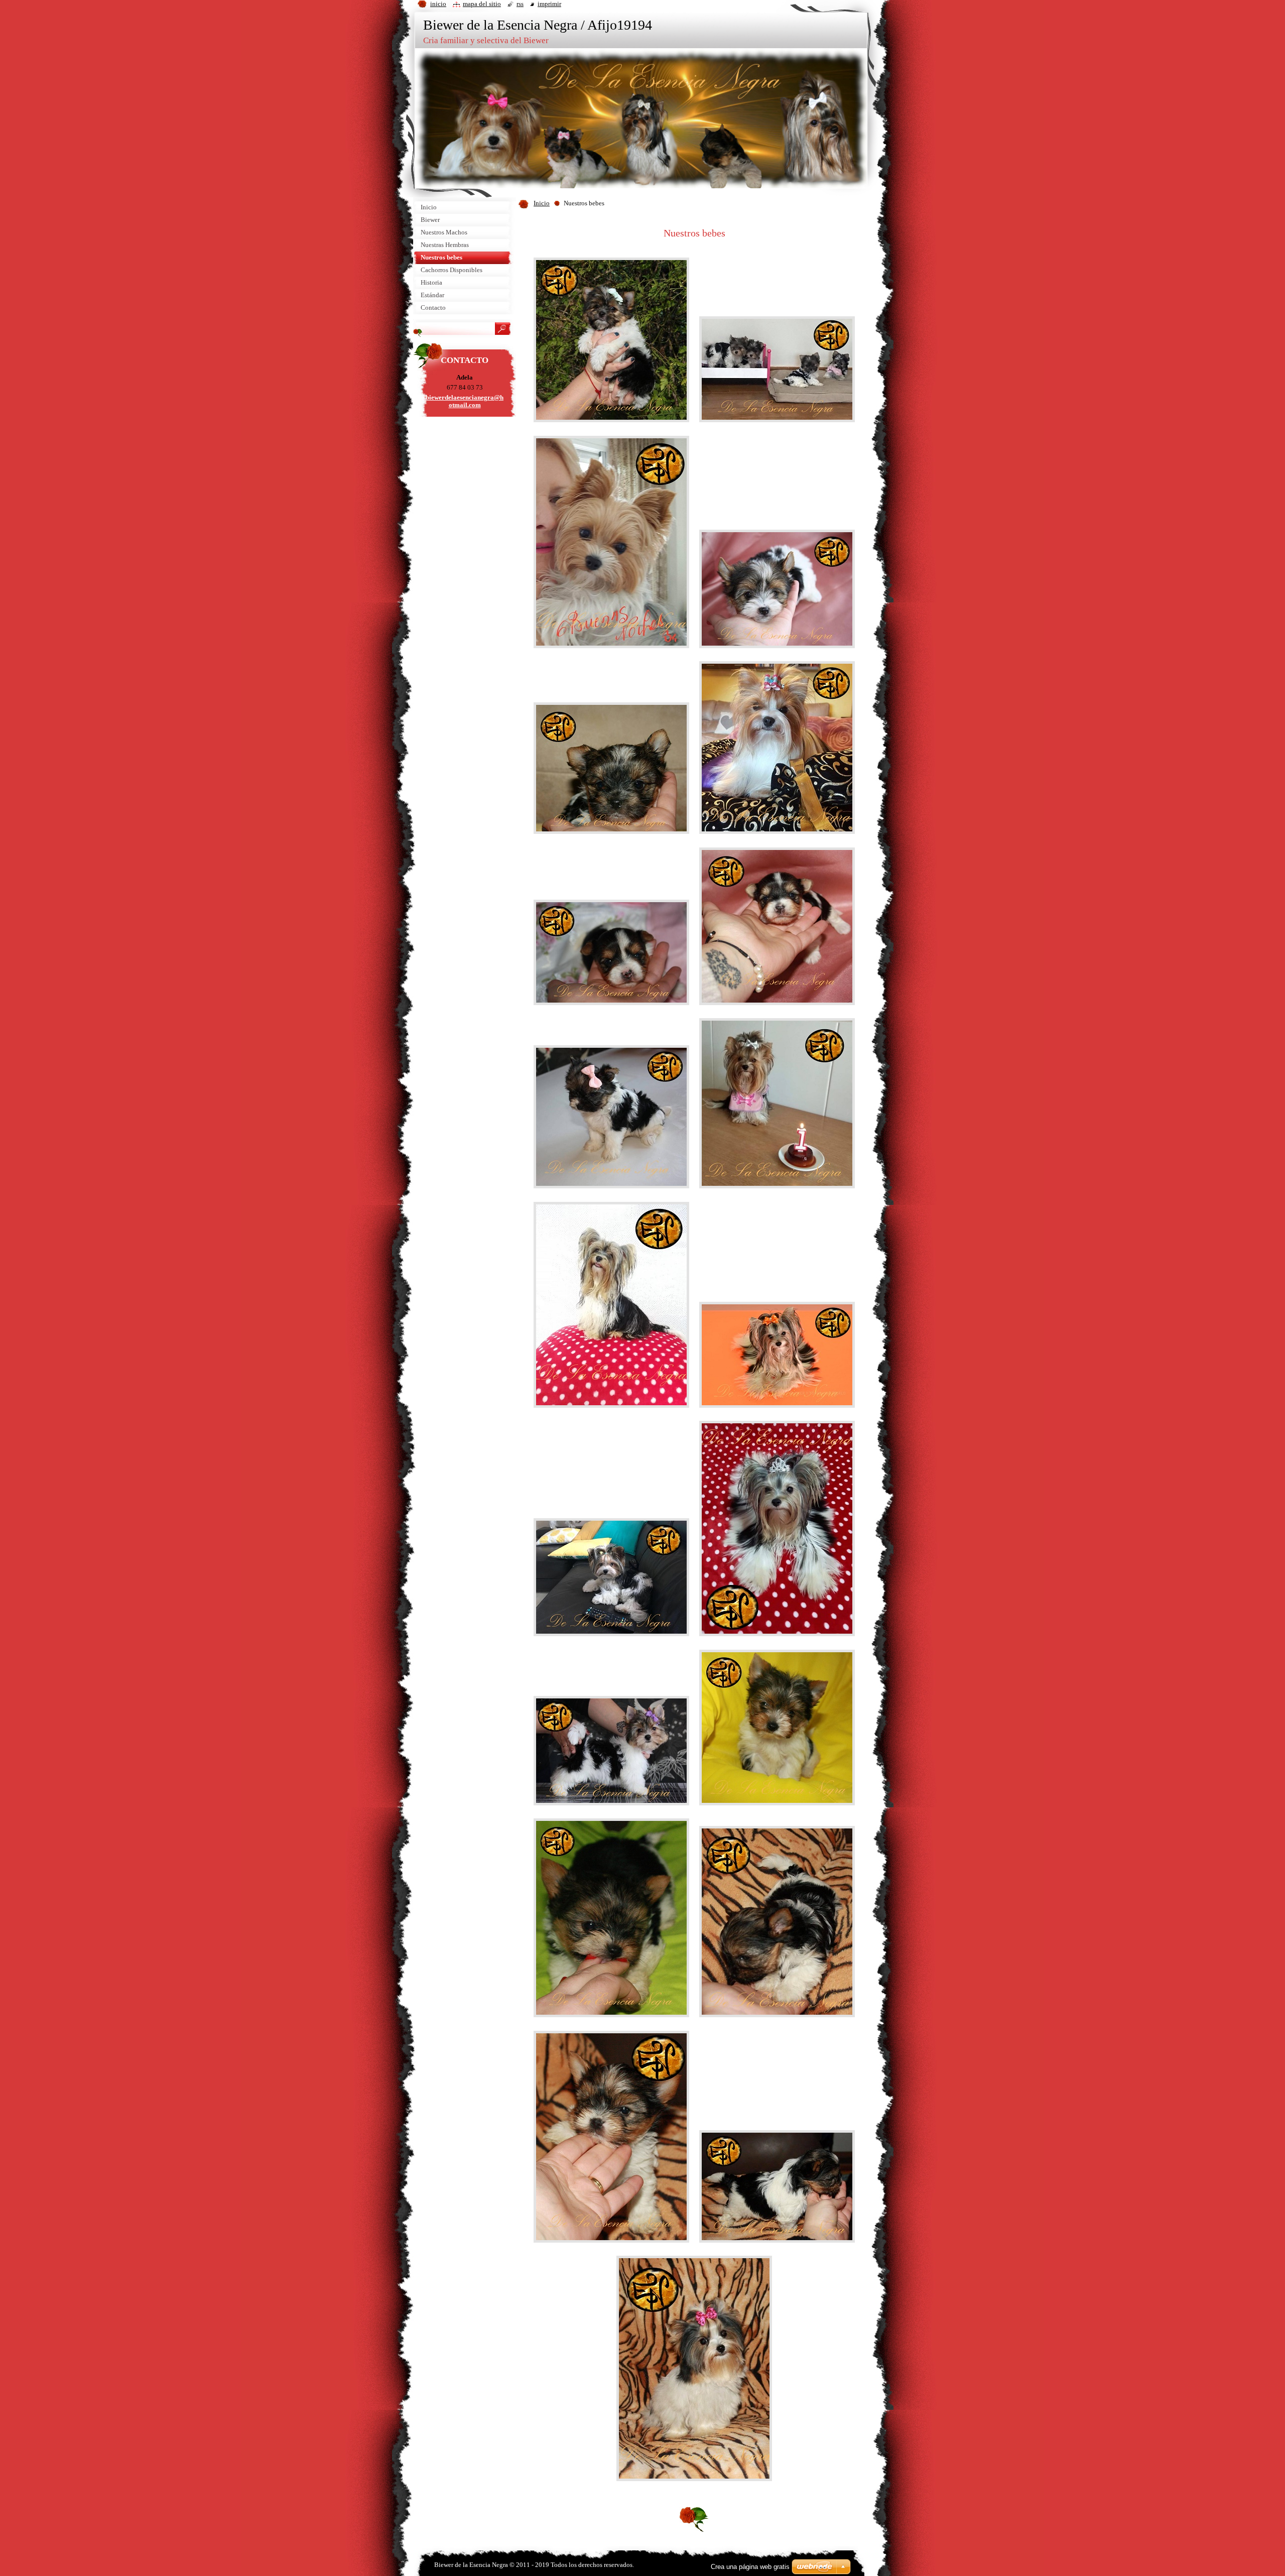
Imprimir (549, 4)
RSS (520, 4)
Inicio (542, 203)
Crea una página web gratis (750, 2567)
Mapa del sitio (482, 4)
